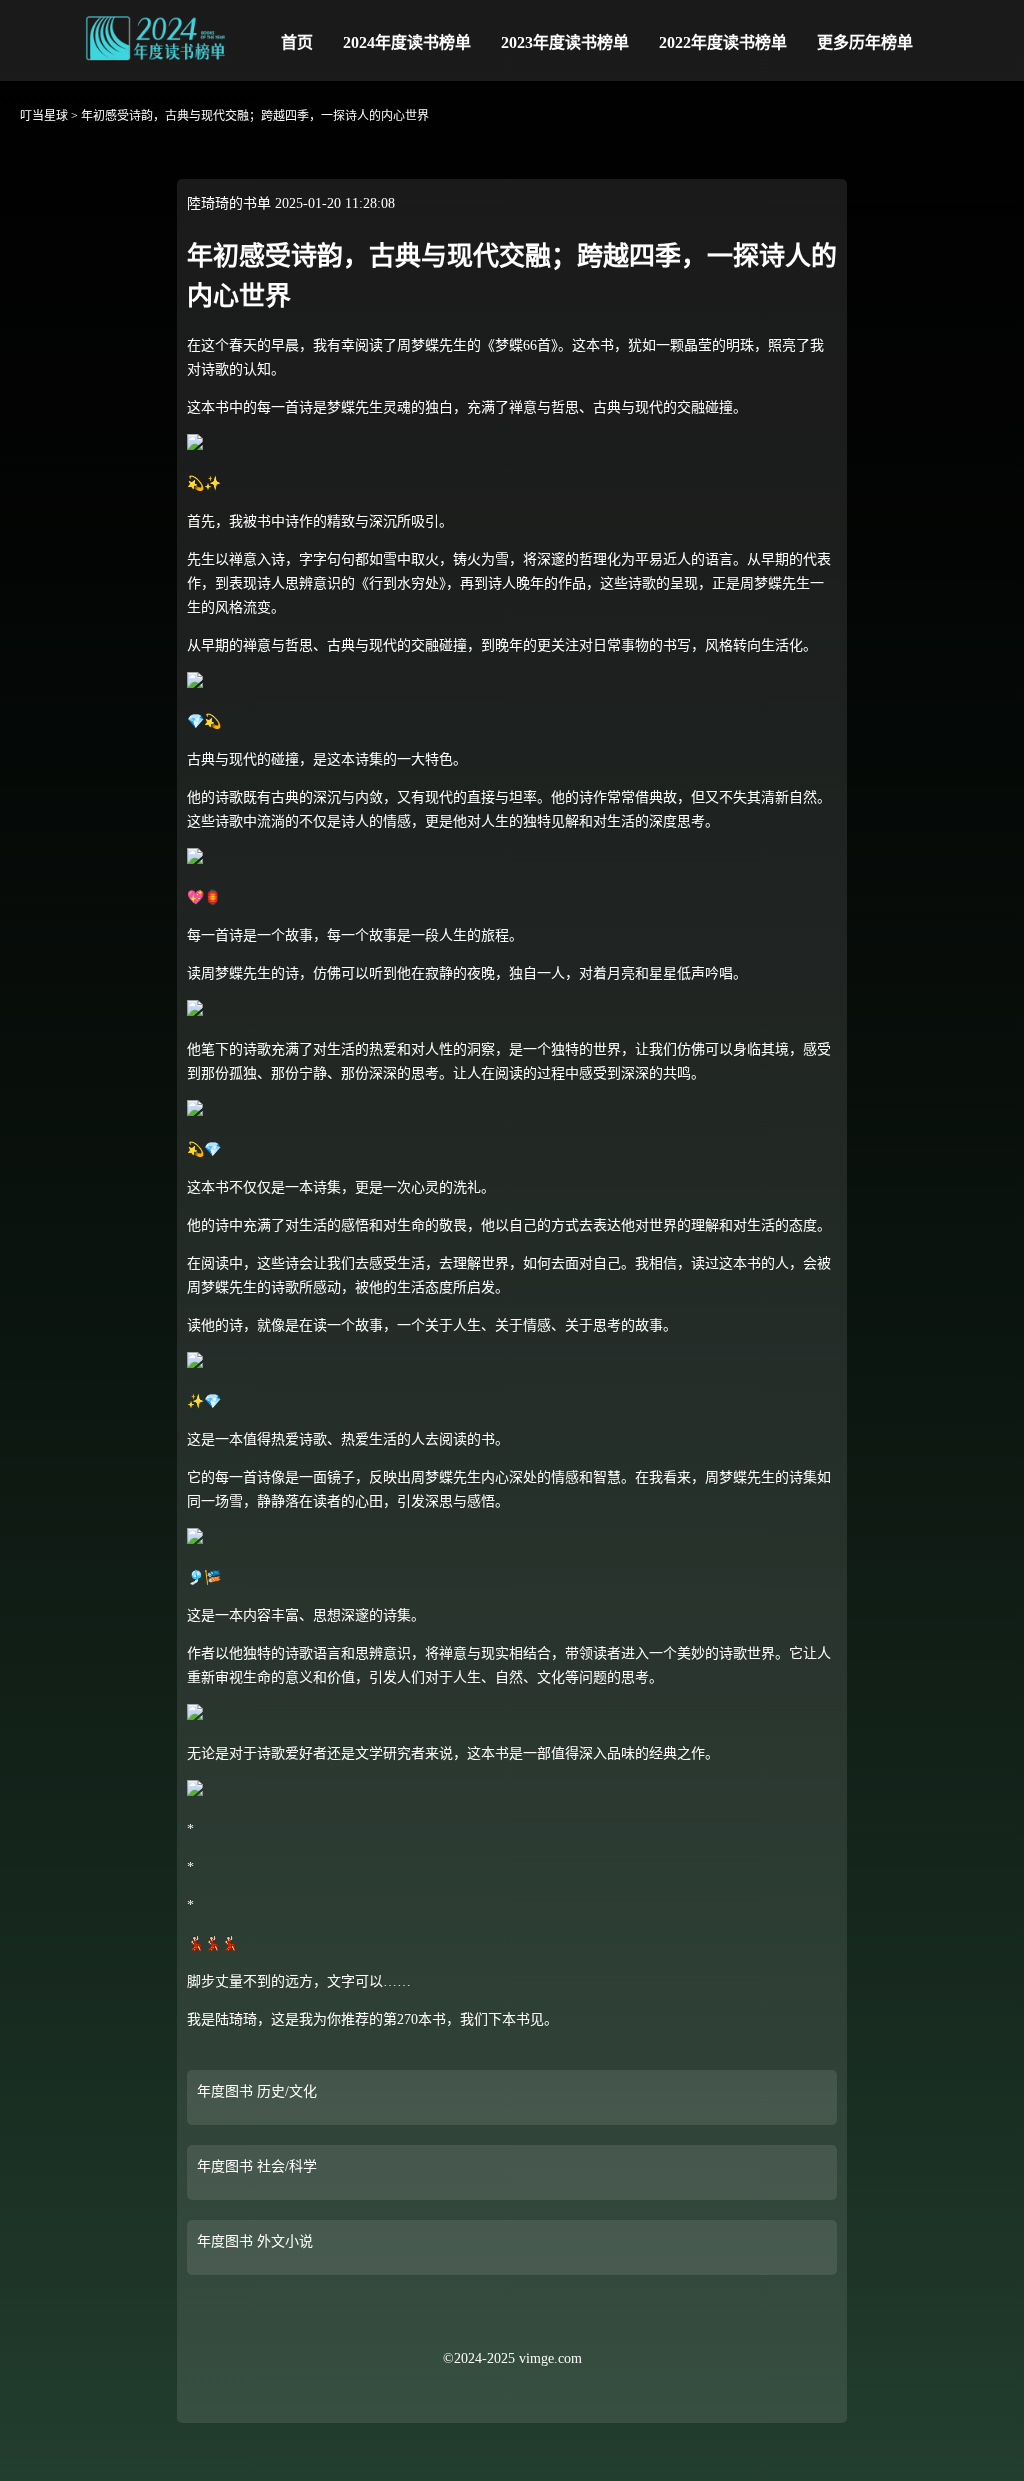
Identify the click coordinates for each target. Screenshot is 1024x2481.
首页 (297, 42)
